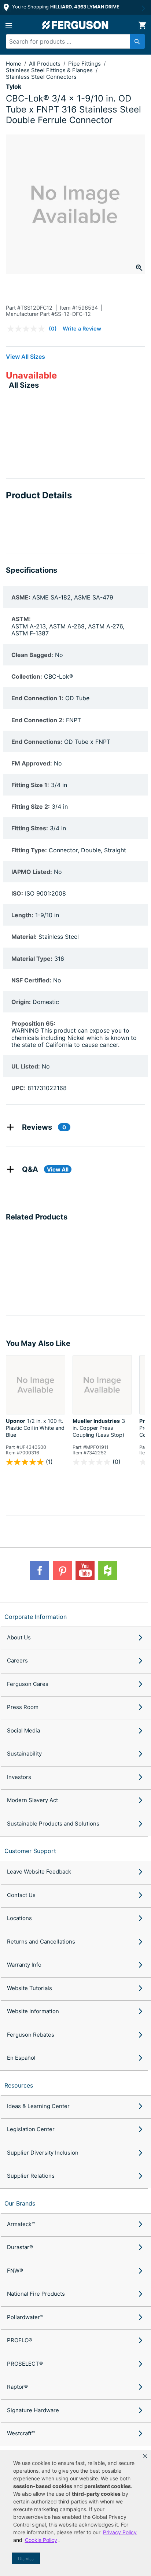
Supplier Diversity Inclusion (43, 2153)
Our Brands (20, 2203)
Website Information (33, 2011)
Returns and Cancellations (41, 1942)
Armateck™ (21, 2224)
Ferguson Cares (28, 1684)
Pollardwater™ (25, 2317)
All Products (45, 64)
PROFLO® (20, 2340)
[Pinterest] (62, 1571)
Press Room (23, 1707)
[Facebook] (40, 1571)
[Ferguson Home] (75, 25)
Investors (19, 1777)
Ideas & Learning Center (38, 2106)
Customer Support (30, 1851)
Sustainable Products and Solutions (53, 1824)
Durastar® (20, 2247)
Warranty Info (24, 1965)
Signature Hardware (33, 2410)
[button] (145, 2456)
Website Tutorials (30, 1988)
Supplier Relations (31, 2176)
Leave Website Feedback (39, 1872)
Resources (19, 2085)
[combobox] (72, 41)
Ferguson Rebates (31, 2035)
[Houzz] (108, 1571)
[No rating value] (28, 329)
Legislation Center (31, 2129)
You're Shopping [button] (65, 7)
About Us (19, 1637)
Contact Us (21, 1895)
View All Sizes (25, 357)
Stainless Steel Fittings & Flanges (50, 70)
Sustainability (24, 1754)
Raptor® (17, 2387)
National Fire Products (36, 2294)
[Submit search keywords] (137, 41)
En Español (21, 2058)
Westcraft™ (21, 2433)
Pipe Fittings (85, 64)
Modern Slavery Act (32, 1800)
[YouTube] (85, 1571)
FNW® (15, 2271)
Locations (19, 1918)
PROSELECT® (25, 2364)
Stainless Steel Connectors (41, 77)
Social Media (23, 1730)
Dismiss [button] (26, 2559)
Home (14, 64)
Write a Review (82, 329)
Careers (17, 1660)
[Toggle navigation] (9, 25)
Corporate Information (36, 1617)
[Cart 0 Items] (142, 25)
